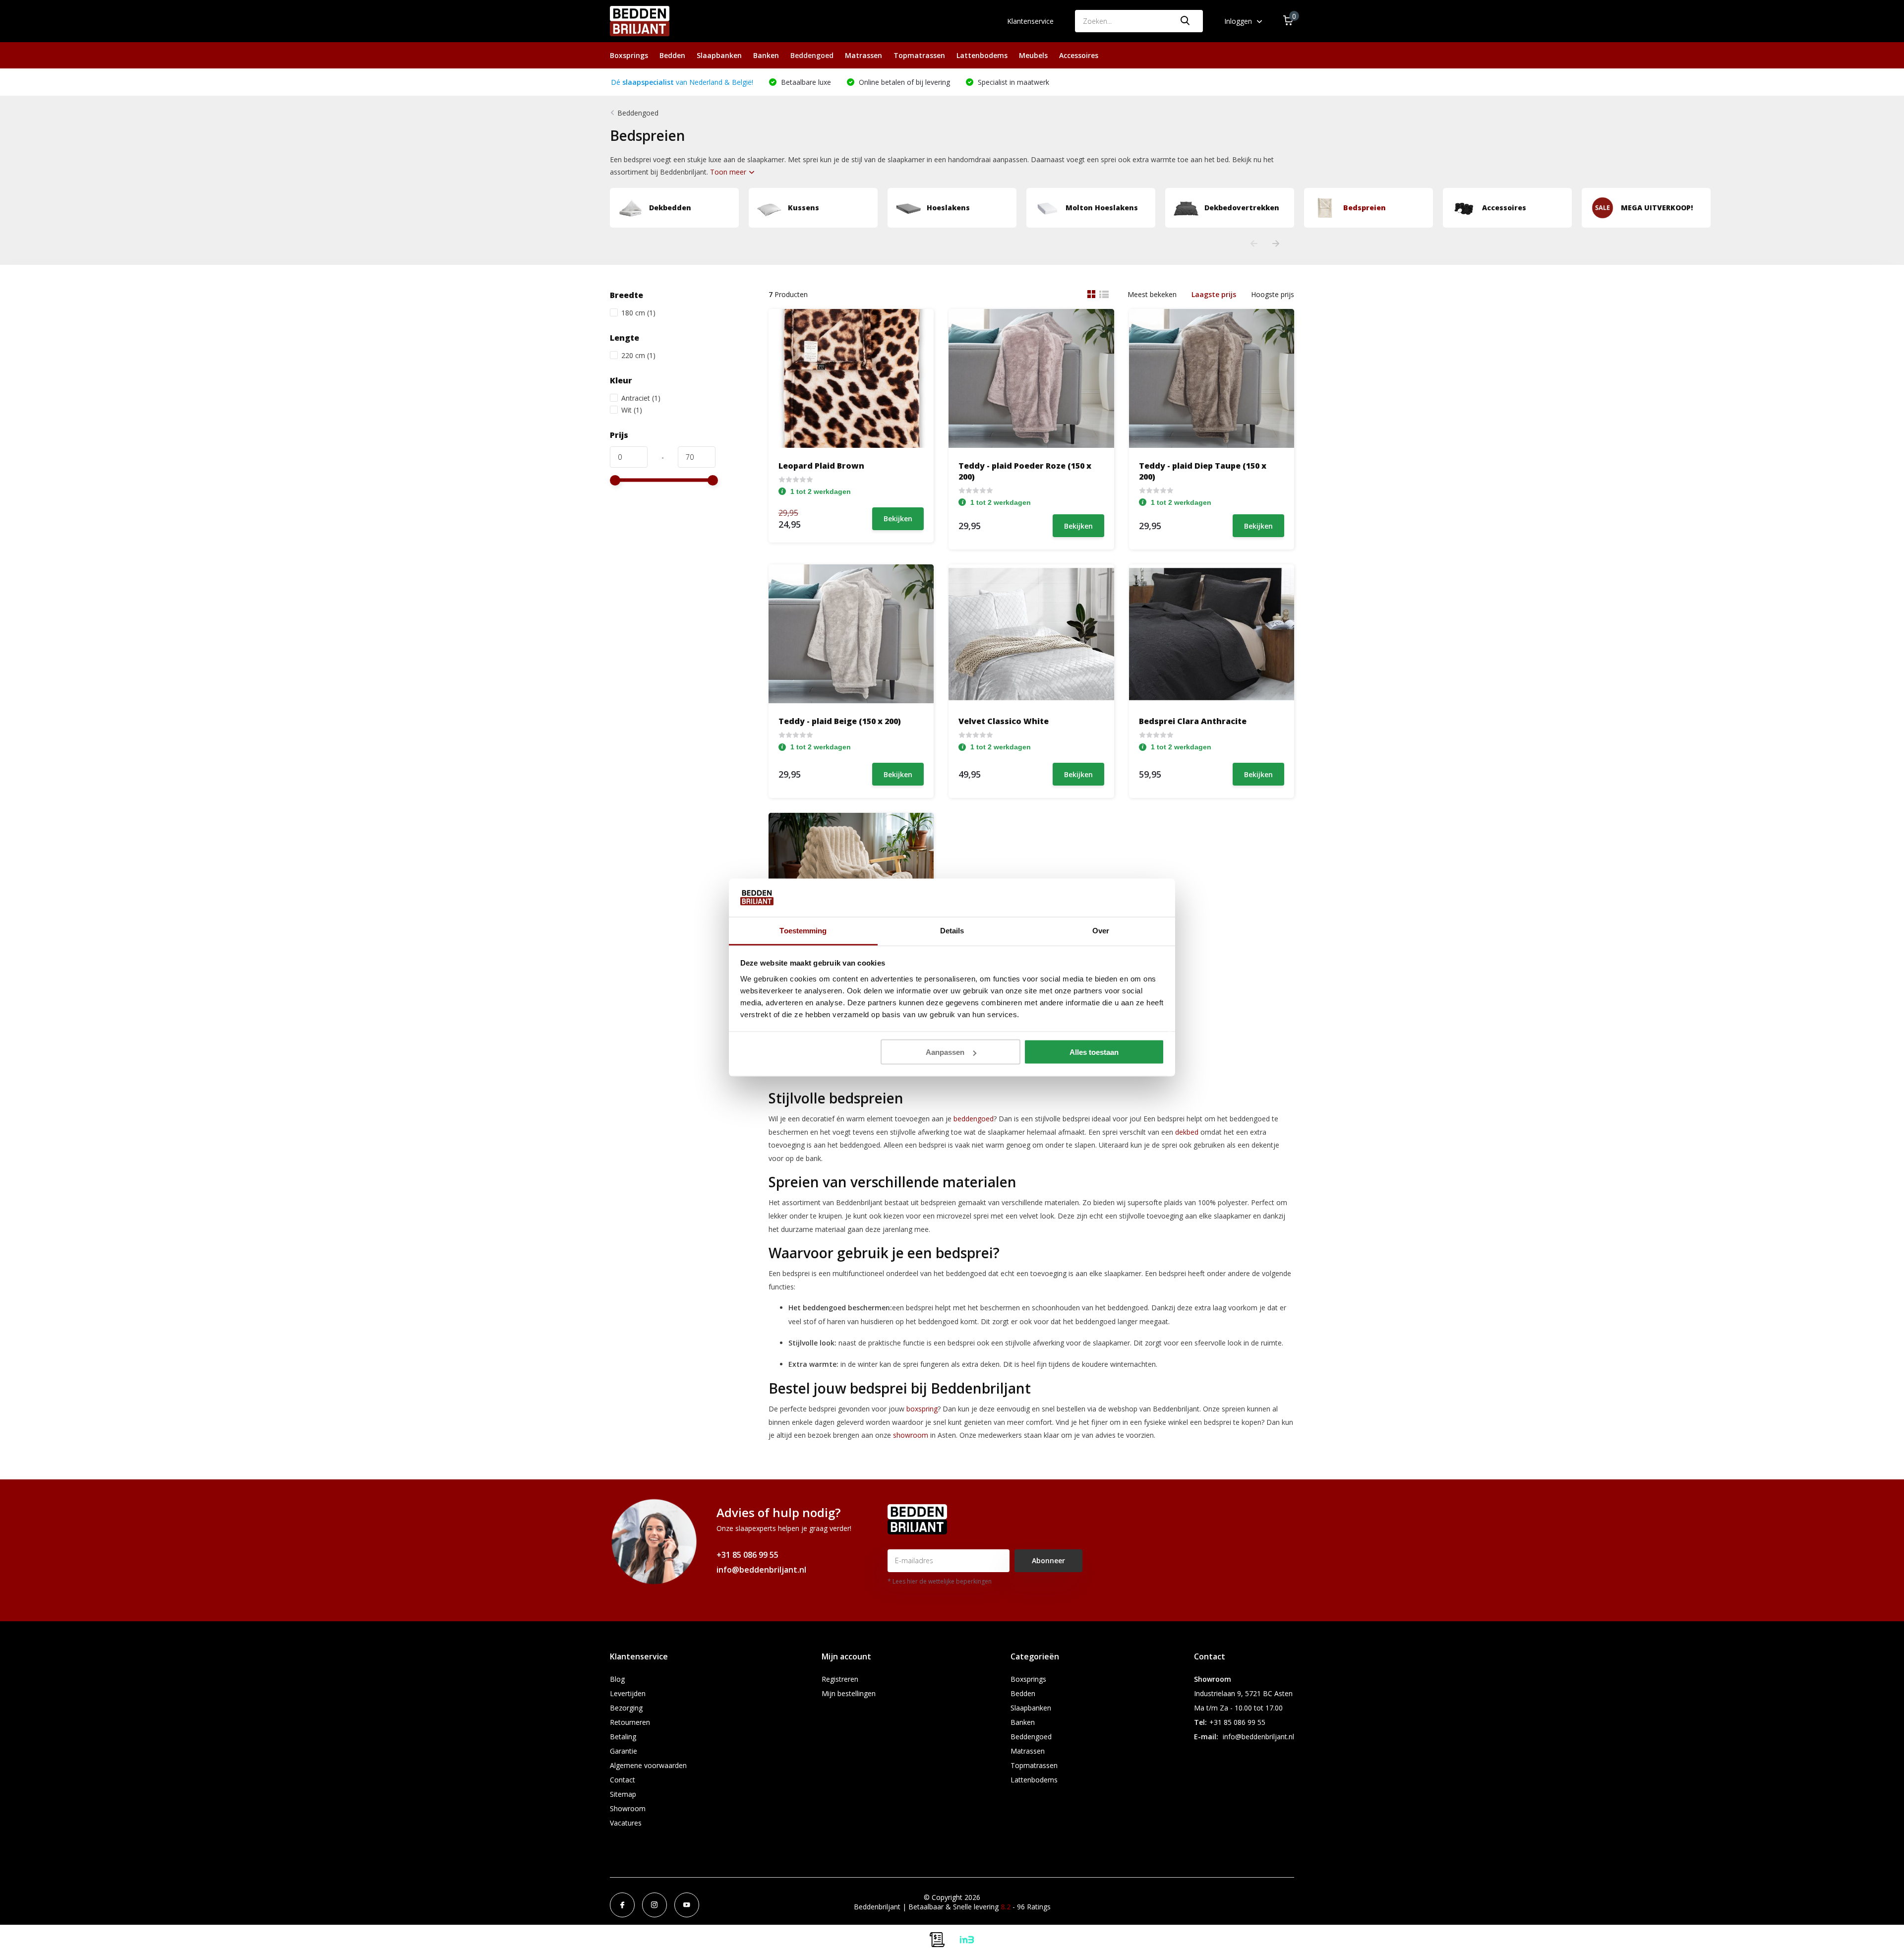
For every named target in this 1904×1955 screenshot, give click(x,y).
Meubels (1033, 55)
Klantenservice (1030, 21)
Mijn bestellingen (849, 1693)
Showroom (628, 1808)
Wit (632, 410)
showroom (911, 1435)
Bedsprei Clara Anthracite (1193, 721)
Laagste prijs (1214, 294)
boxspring (922, 1409)
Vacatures (626, 1823)
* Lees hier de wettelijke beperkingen (940, 1581)
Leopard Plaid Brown (821, 466)
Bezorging (626, 1708)
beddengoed (974, 1119)
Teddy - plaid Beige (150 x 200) (840, 721)
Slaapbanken (719, 55)
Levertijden (628, 1693)
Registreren (840, 1679)
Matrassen (863, 55)
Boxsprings (629, 55)
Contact (623, 1780)
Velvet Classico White (1004, 721)
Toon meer (729, 172)
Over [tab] (1101, 930)
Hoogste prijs (1273, 294)
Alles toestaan (1094, 1052)
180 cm (638, 313)
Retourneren (630, 1722)
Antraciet (641, 398)
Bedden (672, 55)
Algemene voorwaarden (648, 1765)
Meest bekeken (1152, 294)
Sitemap (623, 1794)
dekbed (1187, 1132)
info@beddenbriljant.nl (761, 1570)
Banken (766, 55)
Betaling (623, 1737)
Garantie (624, 1751)
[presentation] (1254, 244)
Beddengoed (812, 55)
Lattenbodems (982, 55)
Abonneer (1048, 1560)
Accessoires (1079, 55)
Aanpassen (945, 1052)
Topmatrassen (919, 55)
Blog (617, 1679)
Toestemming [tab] (803, 930)
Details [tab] (952, 930)
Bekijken (898, 519)
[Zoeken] (1186, 21)
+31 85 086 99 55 (747, 1555)
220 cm (638, 355)
